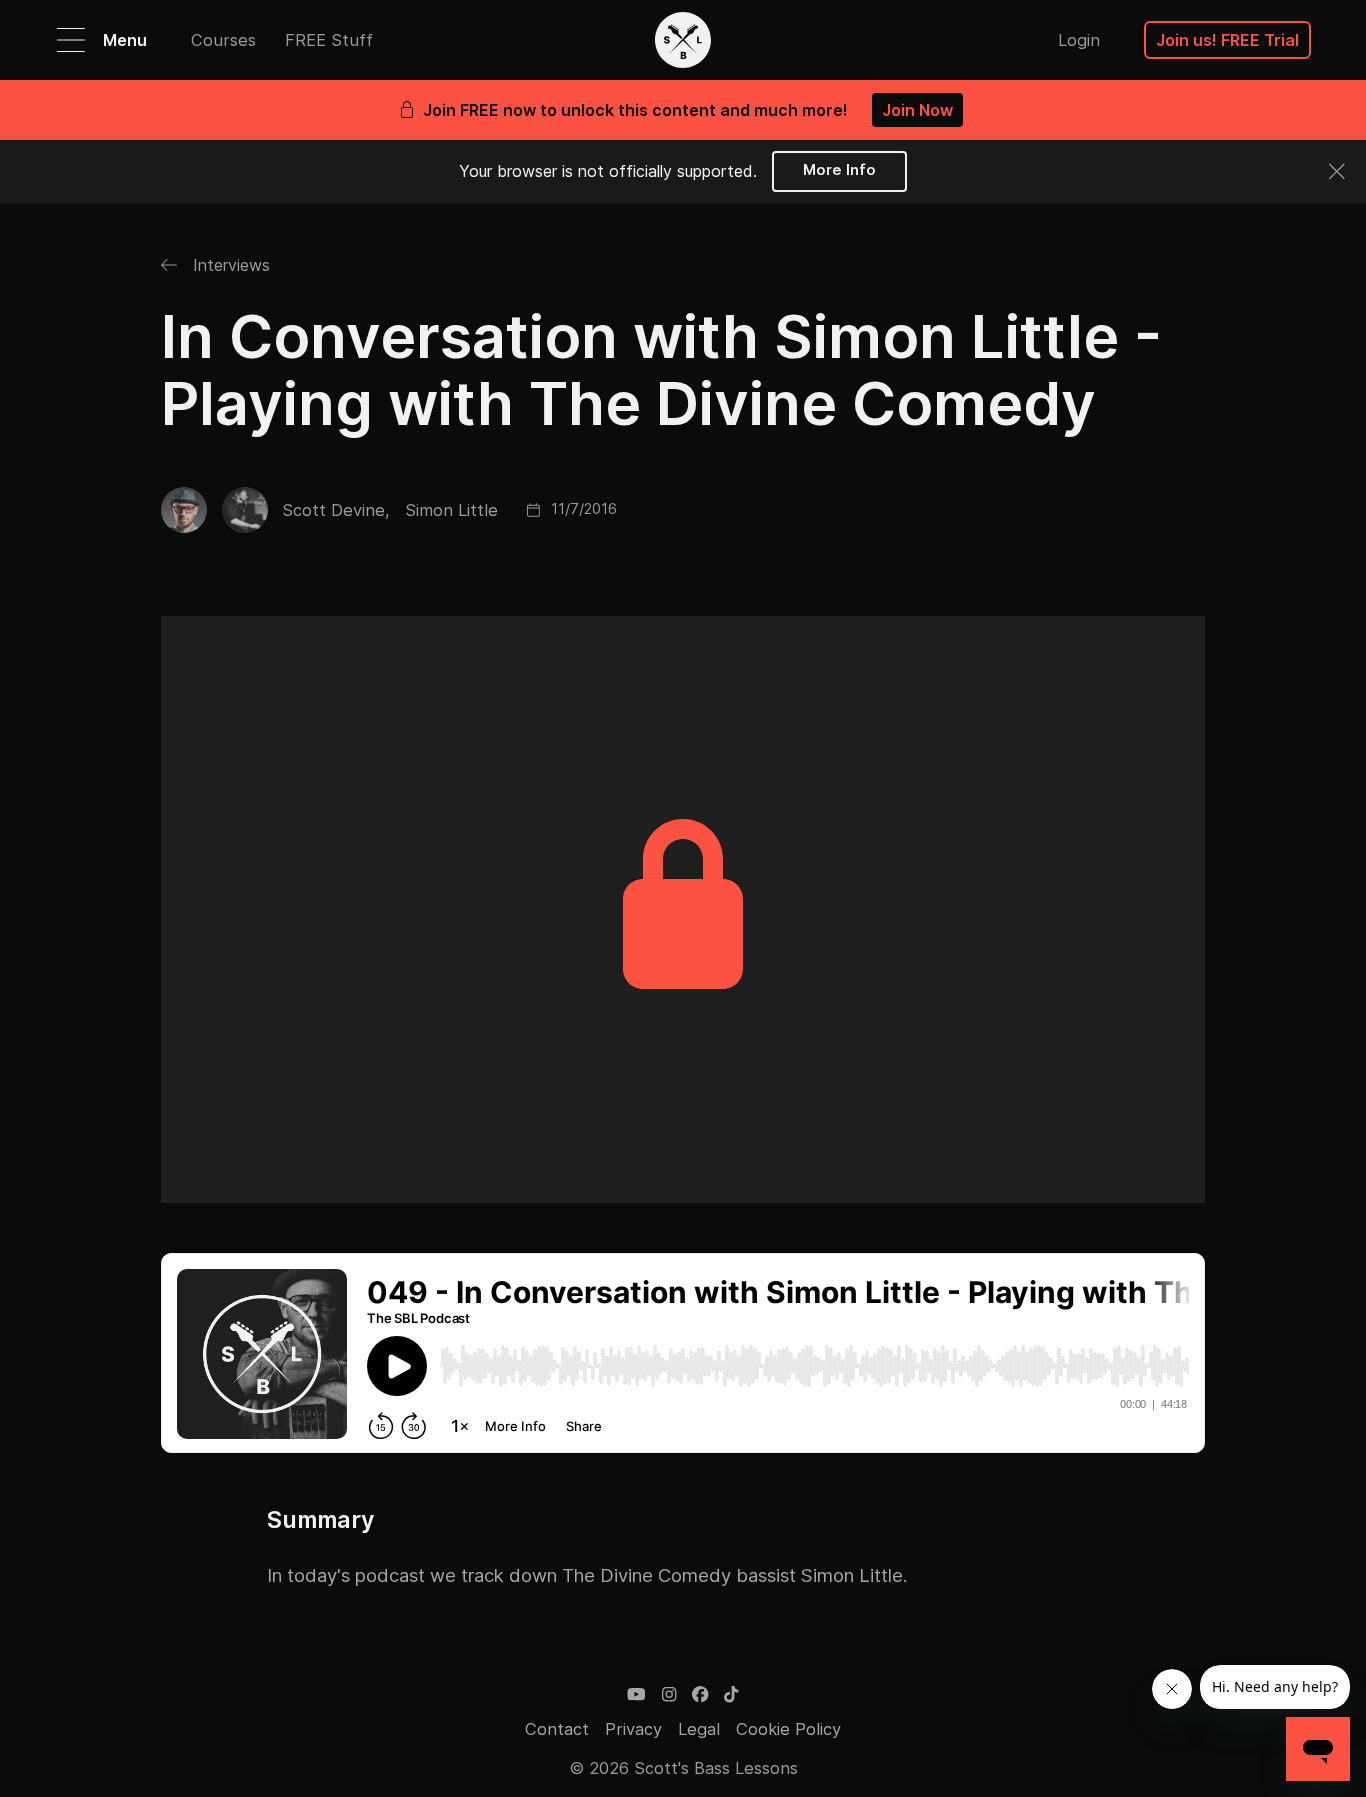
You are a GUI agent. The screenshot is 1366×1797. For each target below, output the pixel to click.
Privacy (633, 1729)
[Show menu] (71, 40)
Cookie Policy (788, 1729)
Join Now (917, 110)
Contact (557, 1729)
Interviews (229, 265)
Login (1079, 40)
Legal (699, 1729)
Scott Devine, (336, 510)
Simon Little (451, 510)
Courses (223, 40)
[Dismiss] (1337, 171)
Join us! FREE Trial (1227, 40)
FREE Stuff (329, 40)
